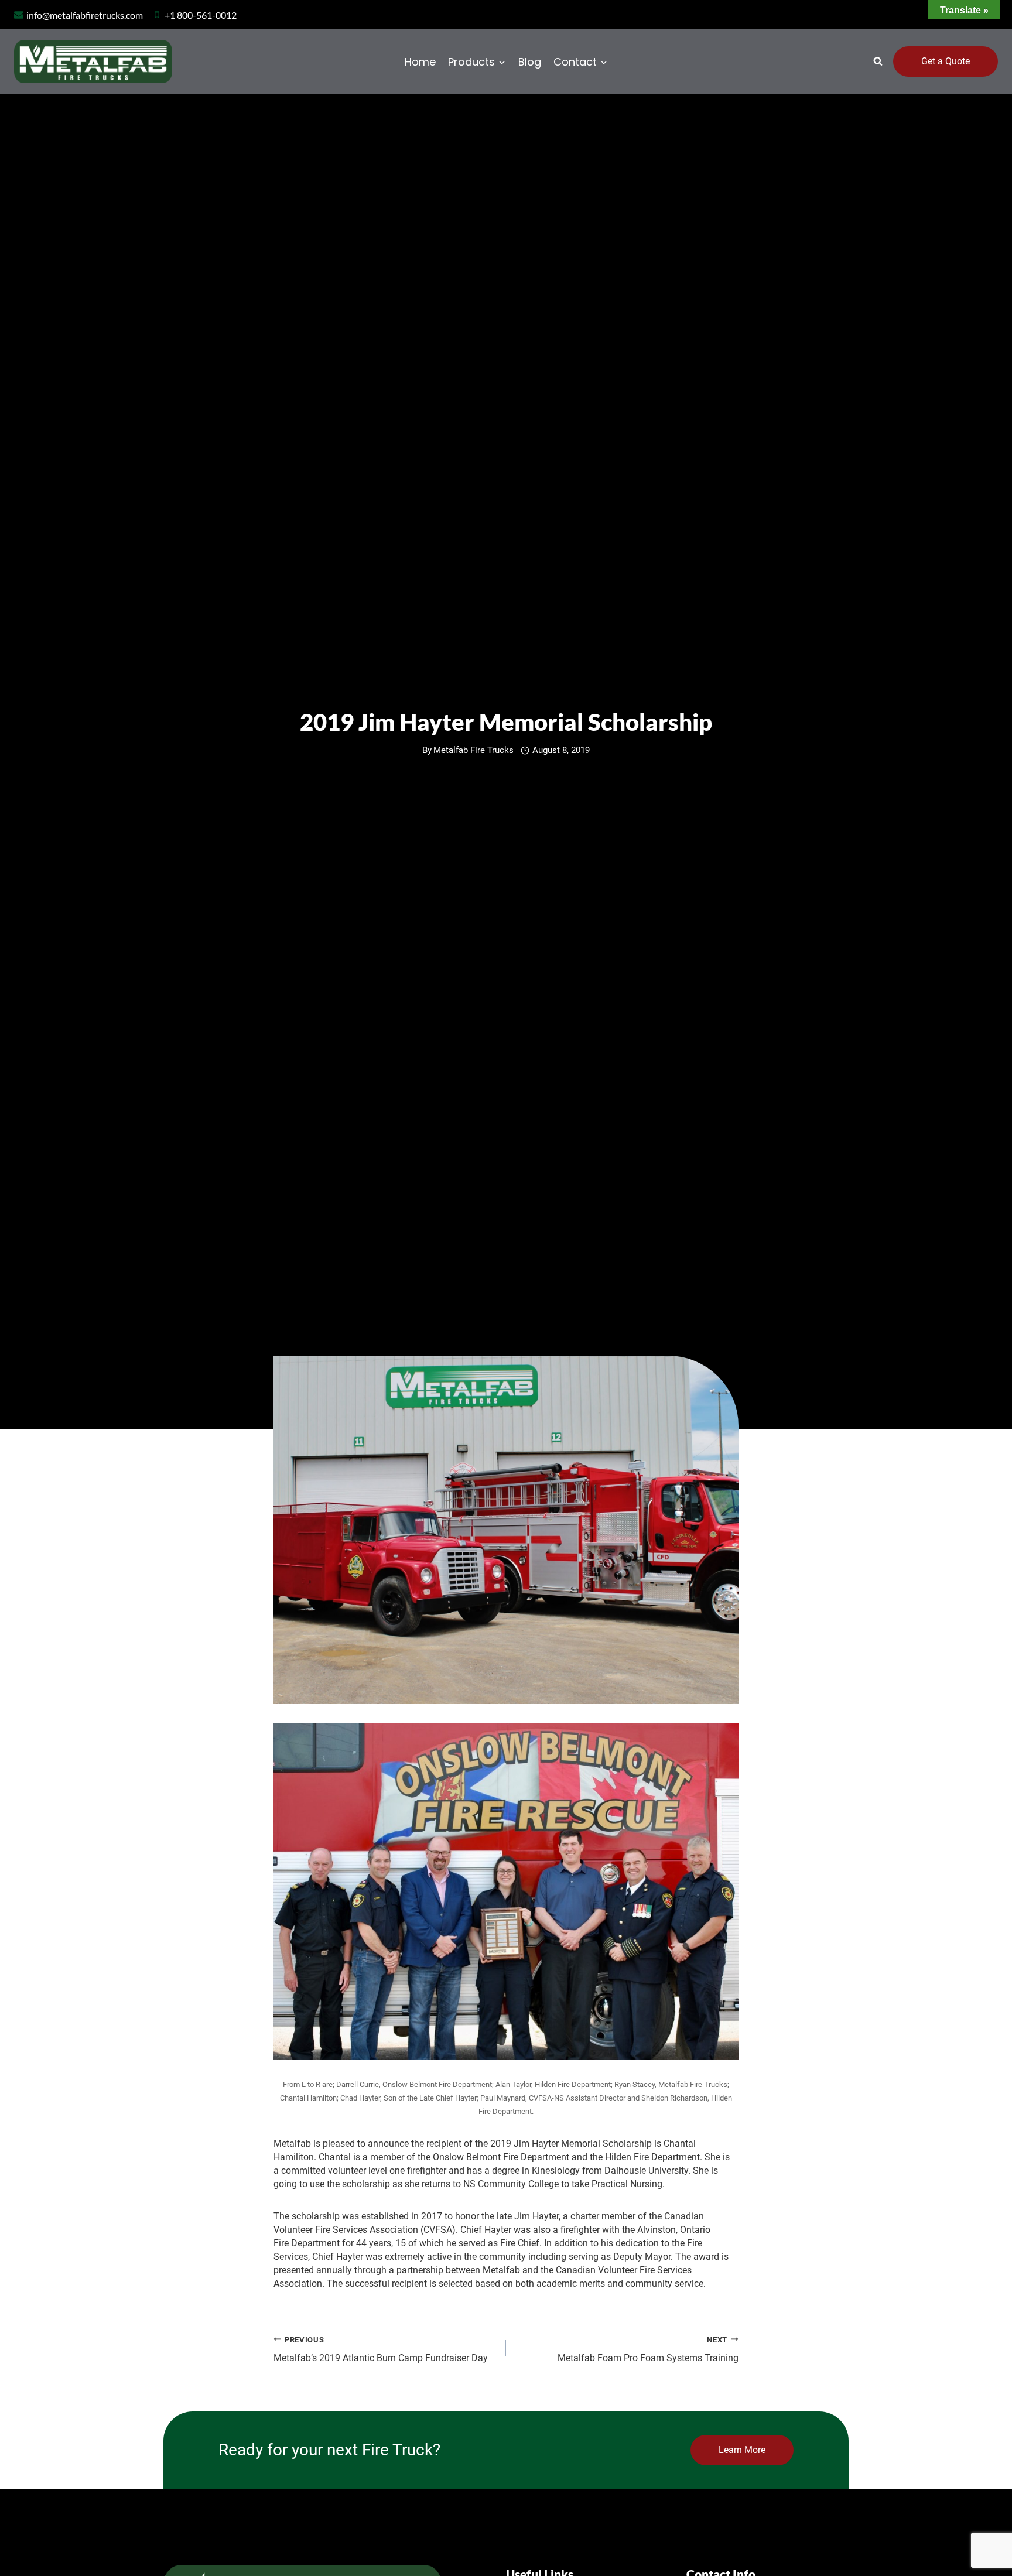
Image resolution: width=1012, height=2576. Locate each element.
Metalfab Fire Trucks (473, 750)
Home (420, 62)
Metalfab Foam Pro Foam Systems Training (648, 2349)
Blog (530, 62)
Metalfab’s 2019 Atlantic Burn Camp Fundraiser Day (381, 2349)
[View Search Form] (878, 61)
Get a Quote (946, 61)
